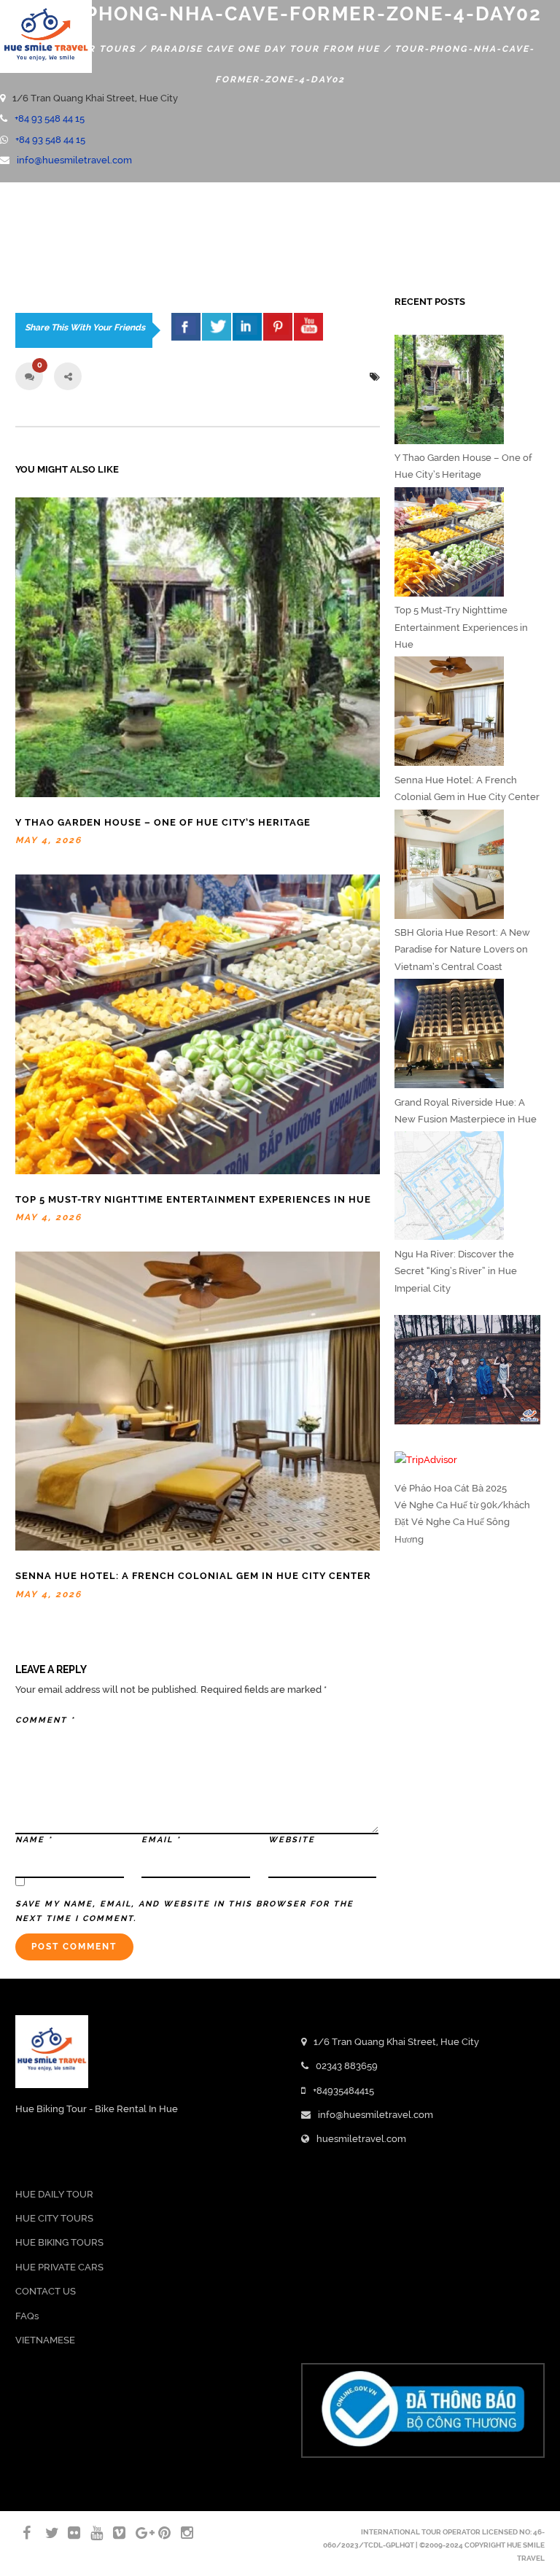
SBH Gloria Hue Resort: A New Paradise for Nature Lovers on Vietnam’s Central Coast (462, 950)
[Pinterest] (158, 2533)
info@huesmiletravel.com (74, 160)
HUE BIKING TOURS (59, 2242)
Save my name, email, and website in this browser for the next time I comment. (184, 1911)
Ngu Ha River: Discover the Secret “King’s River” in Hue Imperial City (456, 1271)
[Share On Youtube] (308, 326)
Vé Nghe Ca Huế (431, 1505)
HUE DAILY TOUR (54, 2194)
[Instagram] (181, 2533)
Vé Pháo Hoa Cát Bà (439, 1488)
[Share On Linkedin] (247, 326)
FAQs (27, 2316)
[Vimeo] (113, 2533)
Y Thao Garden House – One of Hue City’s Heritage (163, 822)
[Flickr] (68, 2533)
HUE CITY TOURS (54, 2218)
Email (161, 1840)
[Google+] (136, 2533)
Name (34, 1840)
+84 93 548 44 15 (50, 119)
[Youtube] (4, 226)
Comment (45, 1720)
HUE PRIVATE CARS (59, 2267)
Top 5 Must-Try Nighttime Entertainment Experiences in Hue (193, 1199)
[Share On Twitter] (217, 326)
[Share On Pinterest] (278, 326)
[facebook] (186, 326)
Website (292, 1840)
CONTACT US (46, 2291)
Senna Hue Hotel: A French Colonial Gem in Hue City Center (193, 1576)
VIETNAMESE (45, 2340)
